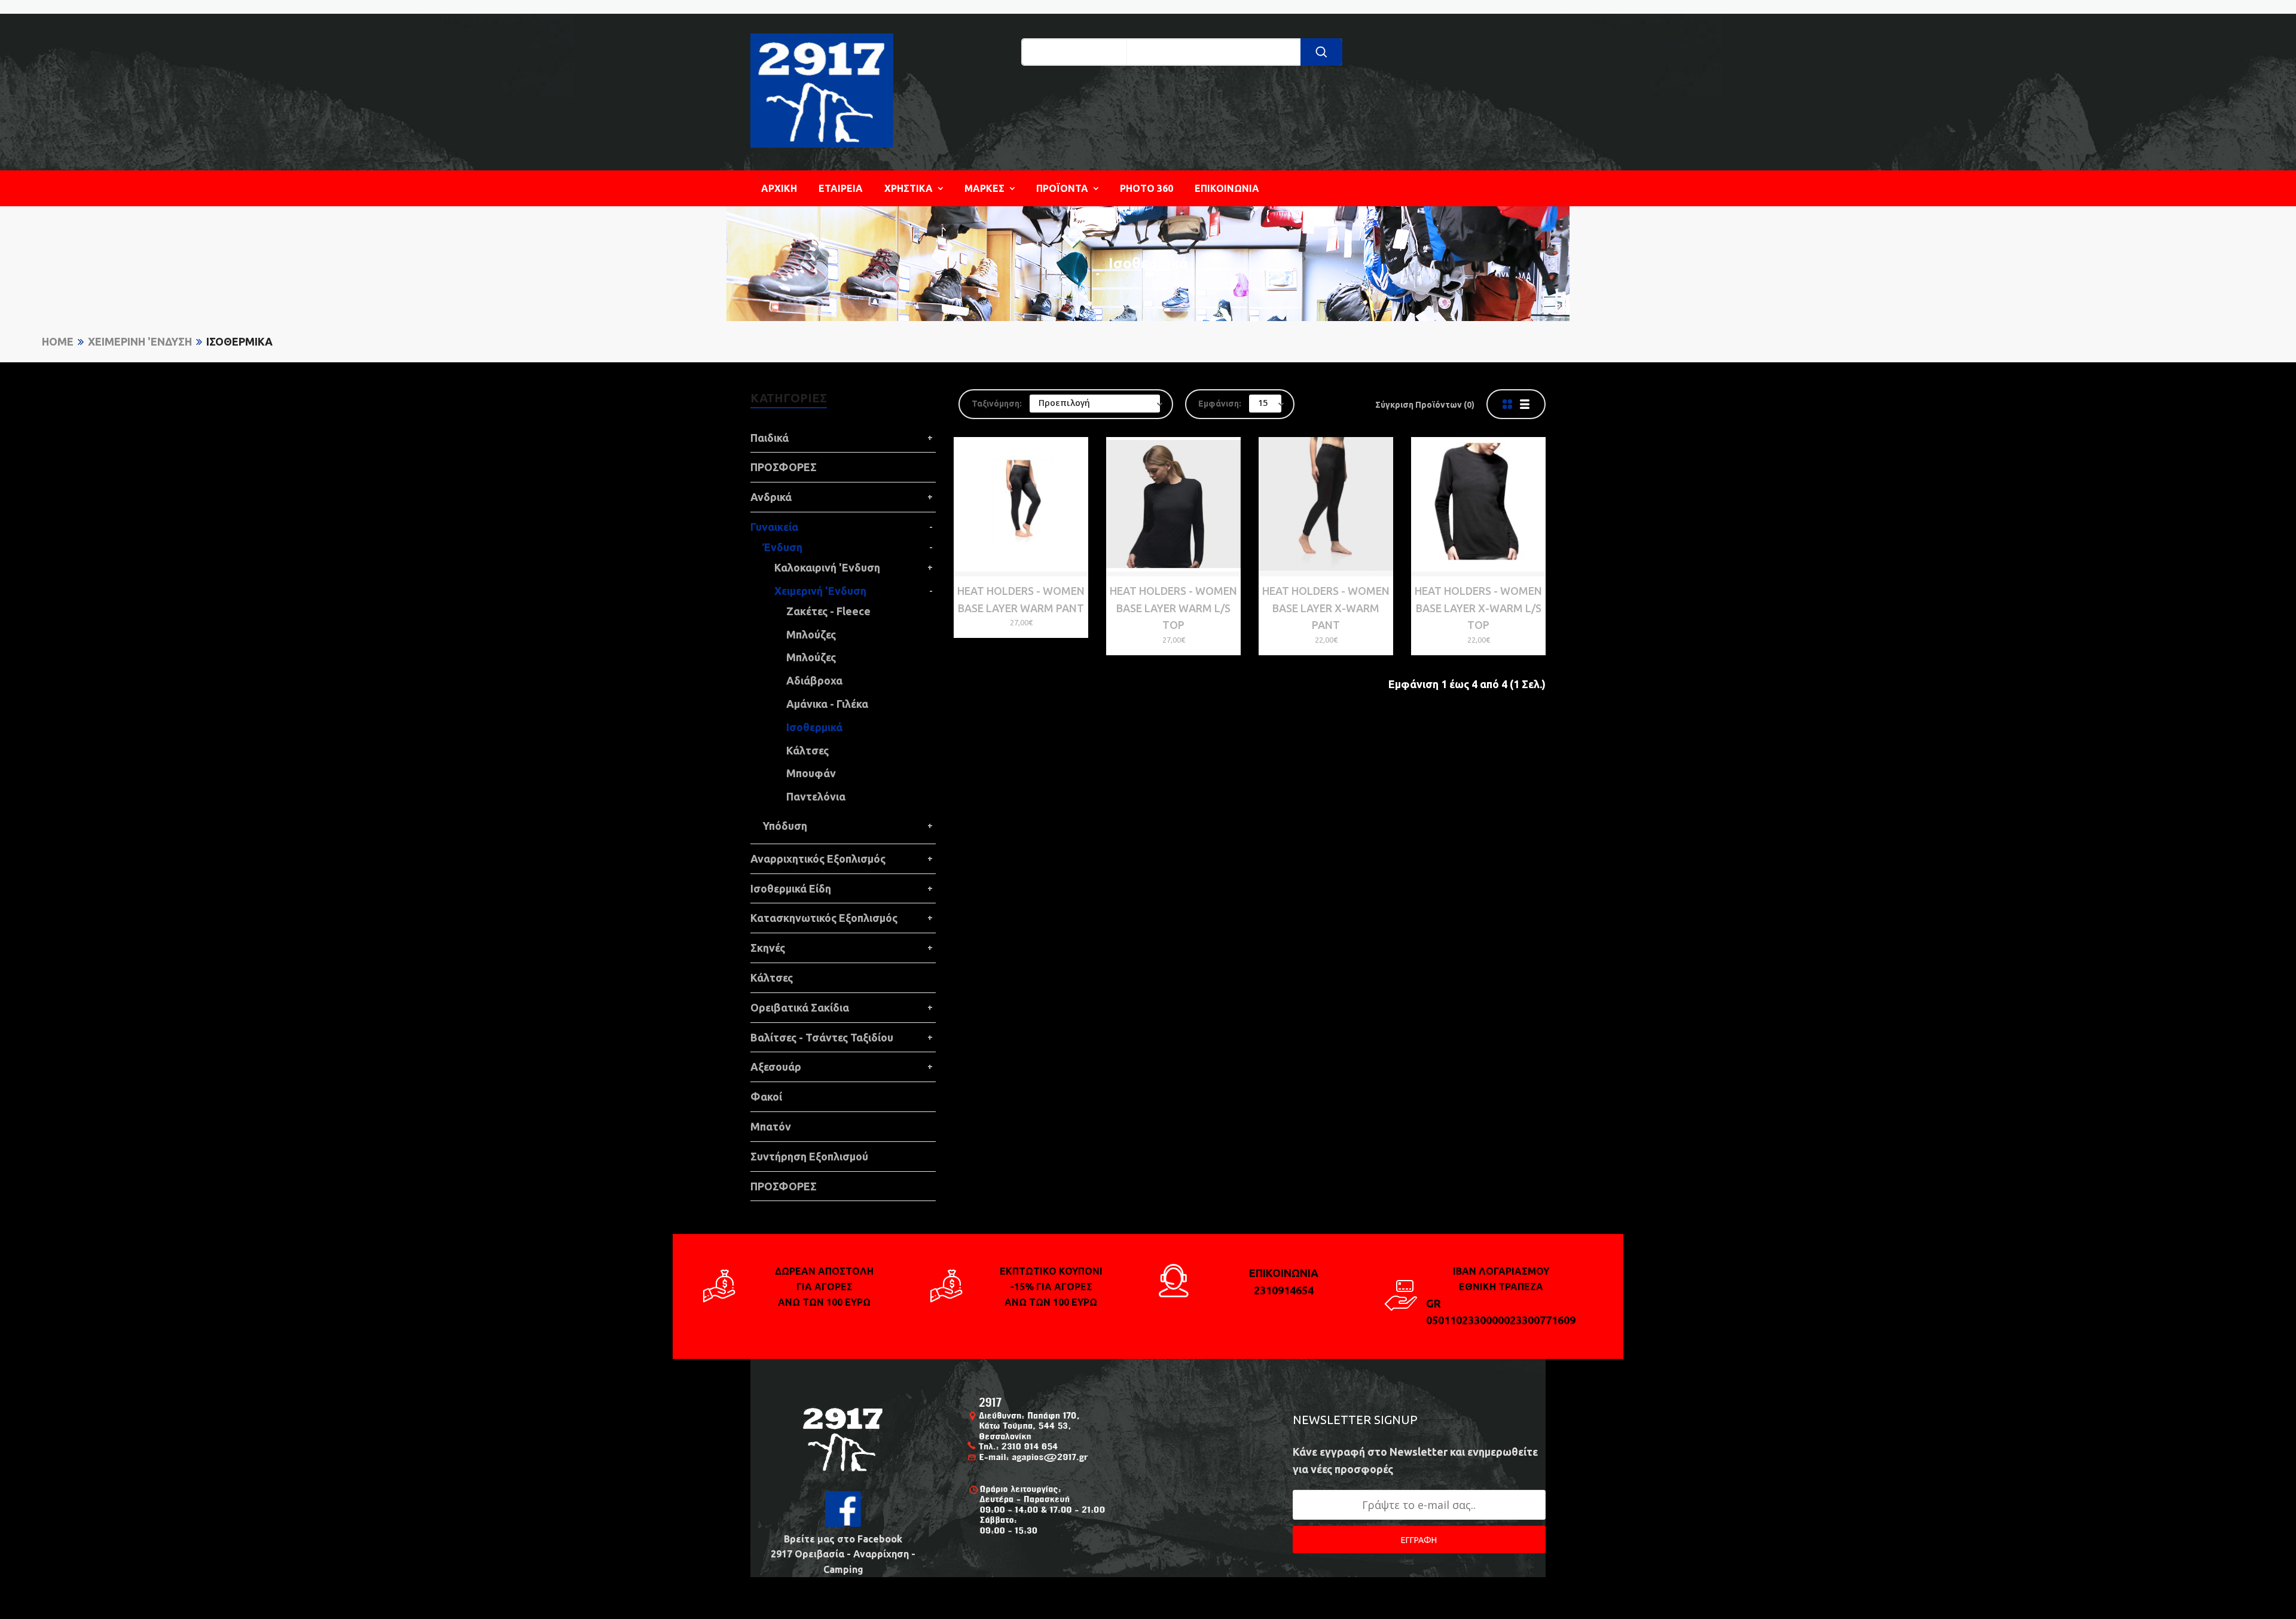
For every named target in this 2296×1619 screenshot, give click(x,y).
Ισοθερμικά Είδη (791, 888)
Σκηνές (768, 948)
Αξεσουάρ (776, 1067)
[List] (1525, 404)
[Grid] (1507, 404)
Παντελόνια (816, 796)
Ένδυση (782, 547)
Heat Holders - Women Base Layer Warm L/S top (1173, 608)
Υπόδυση (785, 826)
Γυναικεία (774, 527)
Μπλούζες (811, 634)
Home (58, 341)
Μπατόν (771, 1126)
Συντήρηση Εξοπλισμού (809, 1156)
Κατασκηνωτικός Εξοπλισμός (824, 918)
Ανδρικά (771, 497)
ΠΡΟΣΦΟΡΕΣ (784, 467)
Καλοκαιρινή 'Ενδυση (827, 567)
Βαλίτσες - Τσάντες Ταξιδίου (822, 1037)
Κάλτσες (807, 750)
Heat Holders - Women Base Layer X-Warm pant (1326, 608)
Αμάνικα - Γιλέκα (827, 704)
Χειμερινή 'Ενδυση (140, 341)
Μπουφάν (811, 773)
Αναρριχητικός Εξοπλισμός (818, 859)
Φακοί (766, 1096)
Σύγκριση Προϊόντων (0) (1425, 405)
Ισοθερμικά (239, 341)
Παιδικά (770, 438)
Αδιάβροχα (814, 680)
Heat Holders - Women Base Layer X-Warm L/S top (1478, 608)
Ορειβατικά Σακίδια (800, 1007)
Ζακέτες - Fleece (828, 611)
